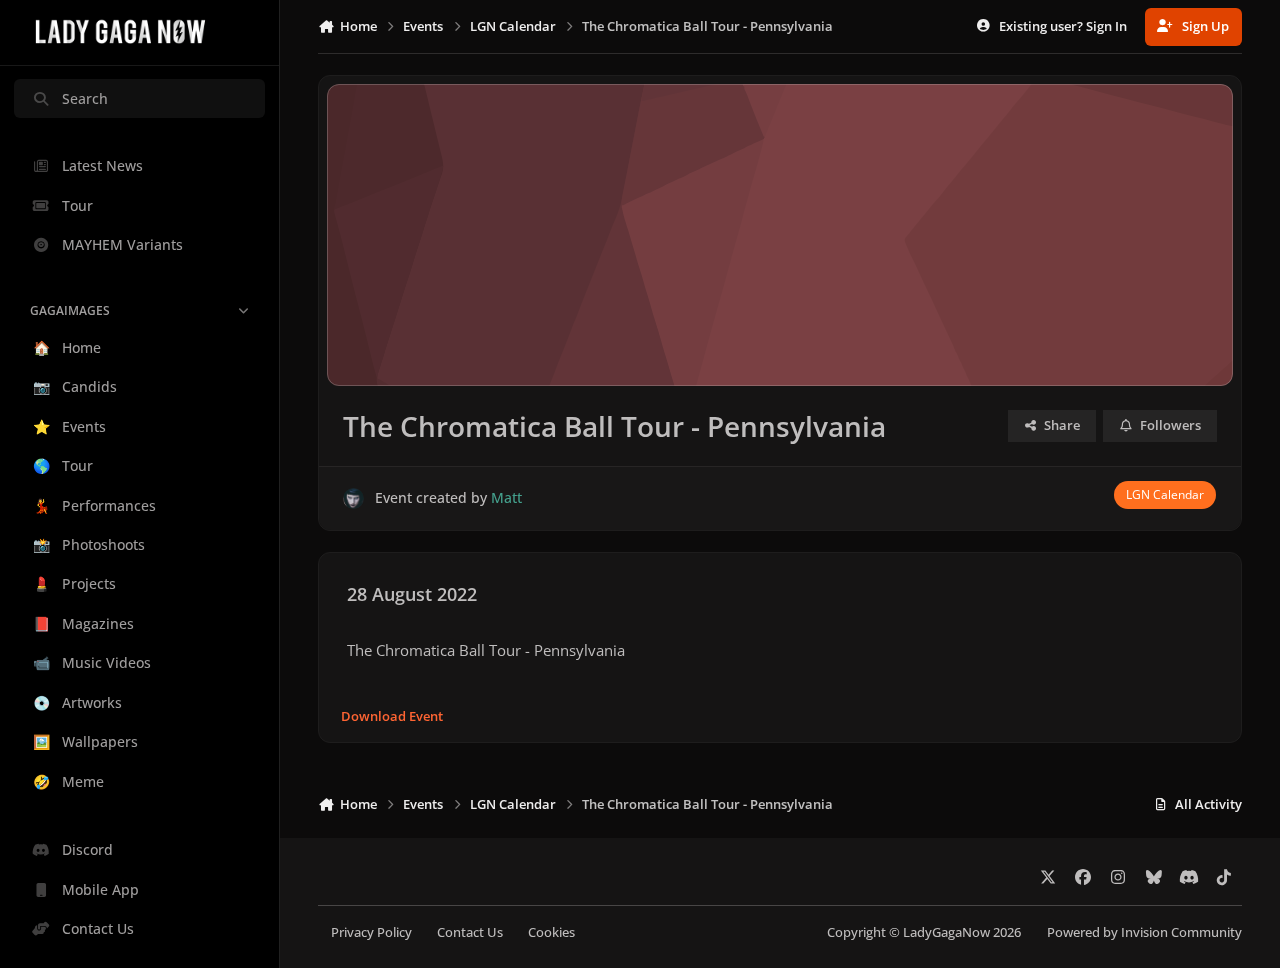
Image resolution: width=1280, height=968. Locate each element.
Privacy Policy (371, 932)
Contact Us (470, 932)
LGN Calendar (1165, 494)
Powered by (1144, 932)
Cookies (551, 932)
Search (85, 98)
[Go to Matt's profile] (353, 498)
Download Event (392, 716)
